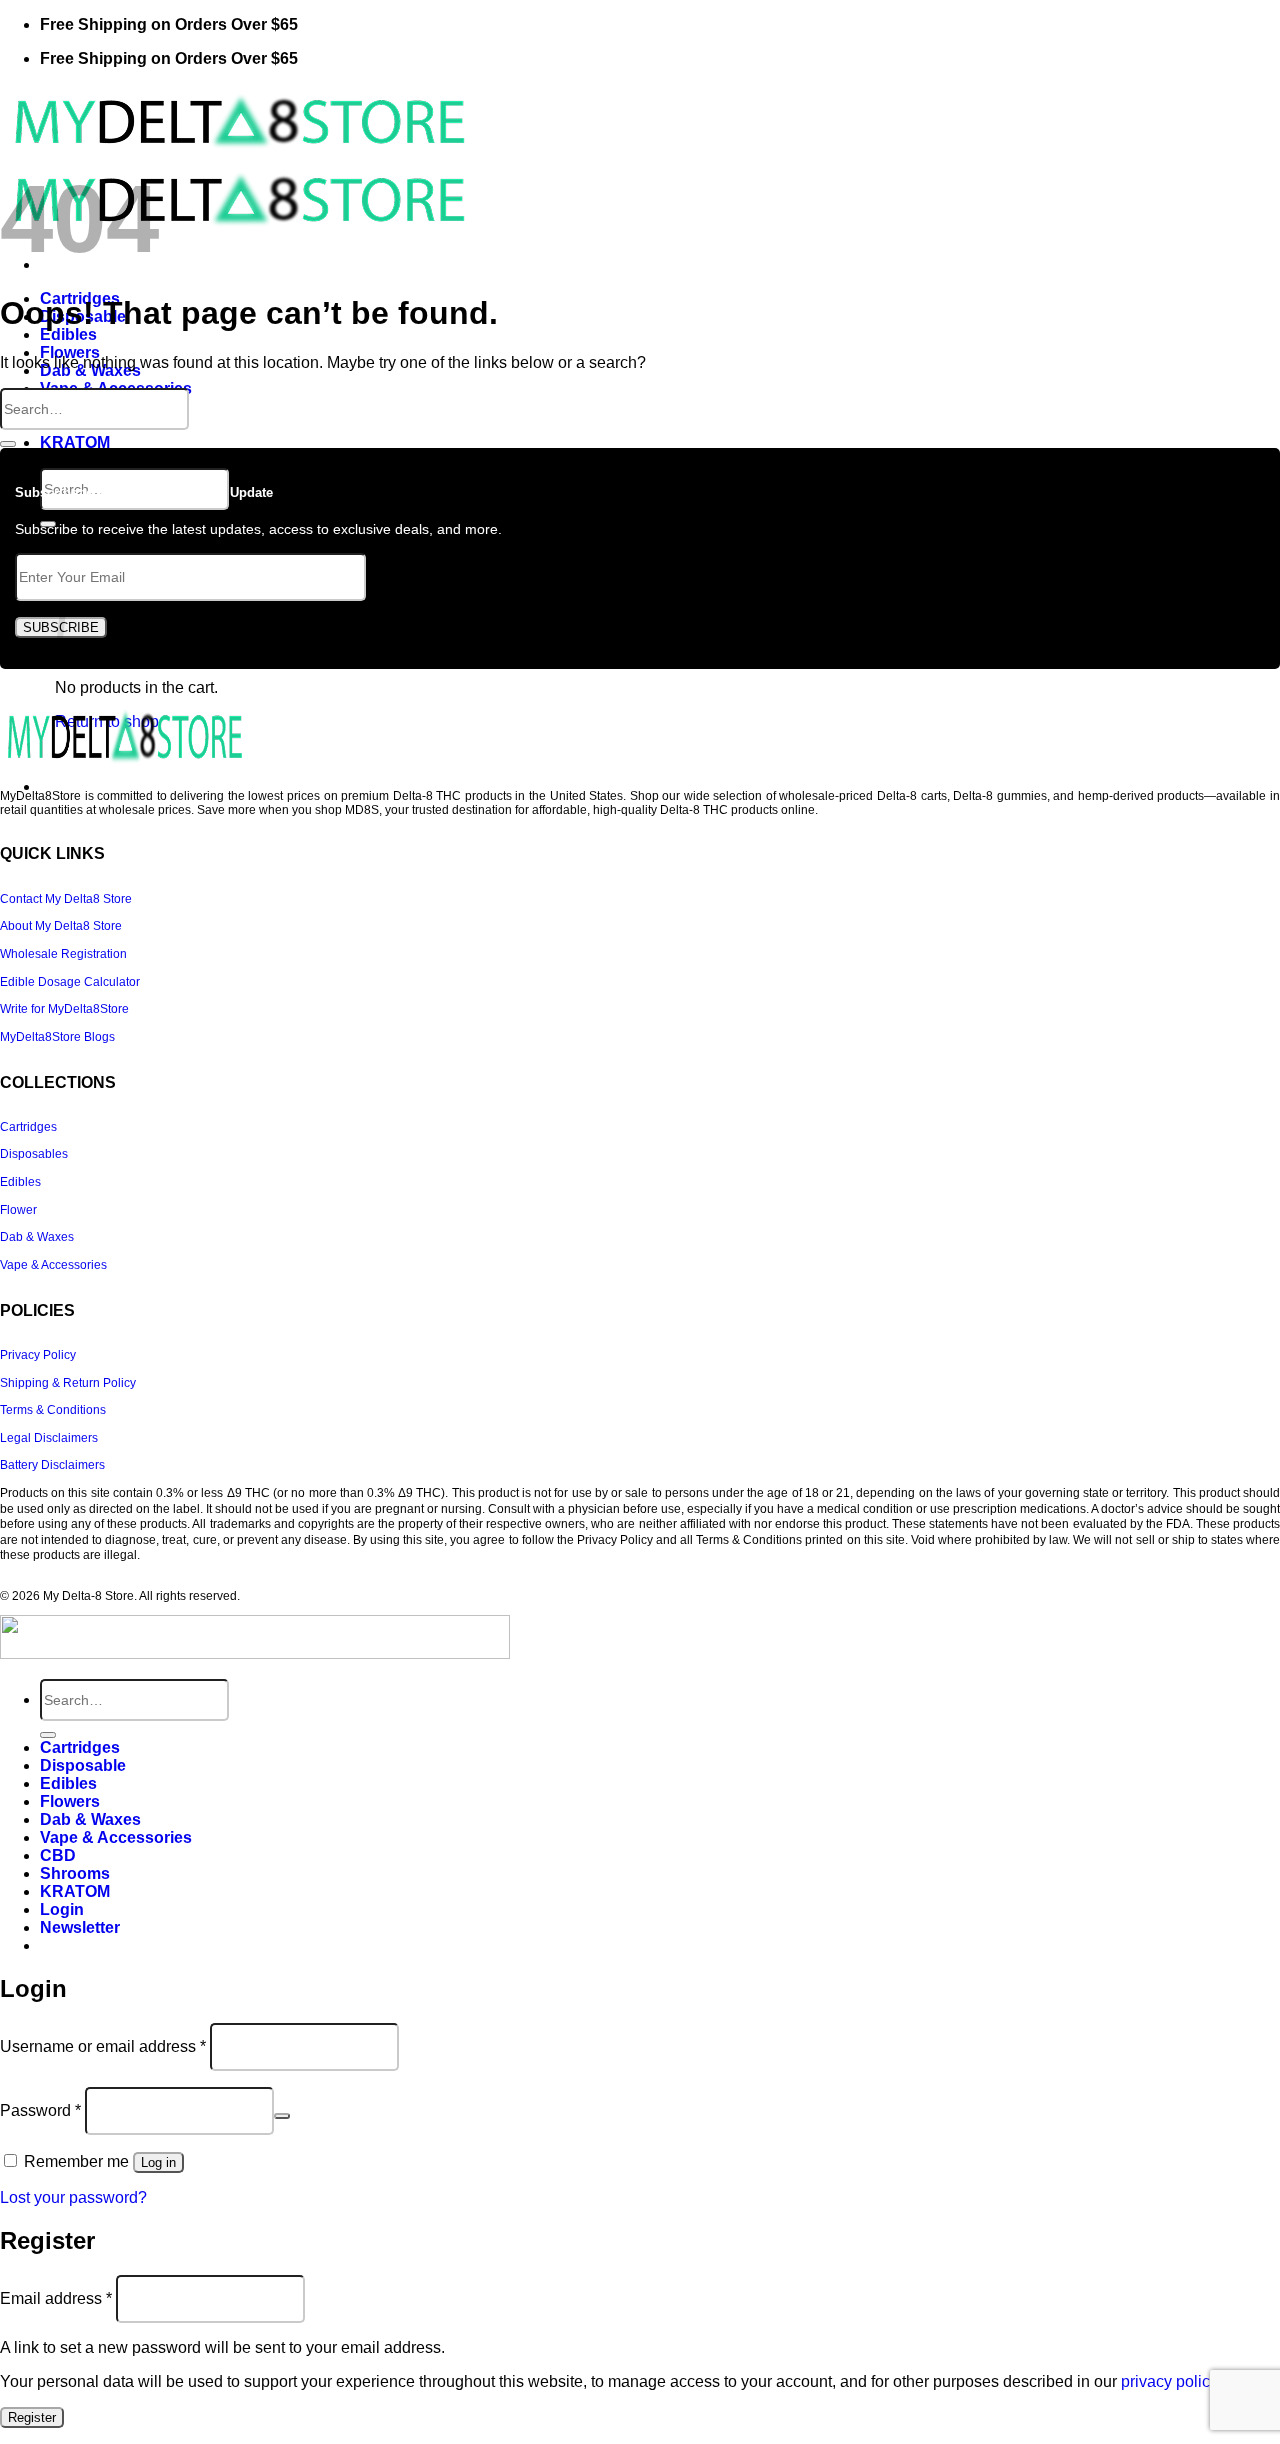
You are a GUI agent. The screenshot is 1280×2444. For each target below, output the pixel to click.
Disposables (34, 1154)
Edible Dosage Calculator (70, 982)
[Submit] (8, 444)
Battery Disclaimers (52, 1465)
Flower (18, 1210)
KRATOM (75, 442)
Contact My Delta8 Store (66, 899)
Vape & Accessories (53, 1265)
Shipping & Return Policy (68, 1383)
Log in (158, 2162)
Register (32, 2417)
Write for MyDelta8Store (64, 1009)
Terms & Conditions (53, 1410)
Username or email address (103, 2046)
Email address (56, 2298)
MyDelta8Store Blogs (57, 1037)
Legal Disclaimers (49, 1438)
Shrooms (75, 1873)
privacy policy (1169, 2381)
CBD (58, 1855)
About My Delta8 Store (61, 926)
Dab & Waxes (37, 1237)
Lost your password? (73, 2197)
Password (40, 2110)
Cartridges (28, 1127)
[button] (80, 1927)
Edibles (68, 334)
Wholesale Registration (63, 954)
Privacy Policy (38, 1355)
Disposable (83, 1765)
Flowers (70, 352)
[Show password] (282, 2116)
